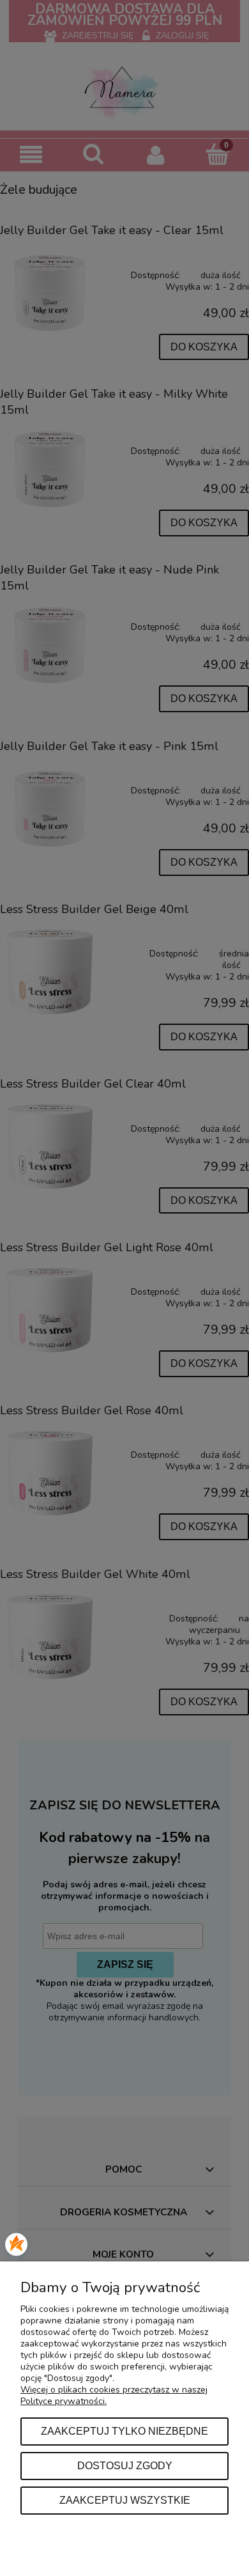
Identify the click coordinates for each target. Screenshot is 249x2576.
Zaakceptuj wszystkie (125, 2500)
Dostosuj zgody (125, 2465)
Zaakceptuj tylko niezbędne (124, 2431)
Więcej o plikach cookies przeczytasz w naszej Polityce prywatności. (114, 2395)
